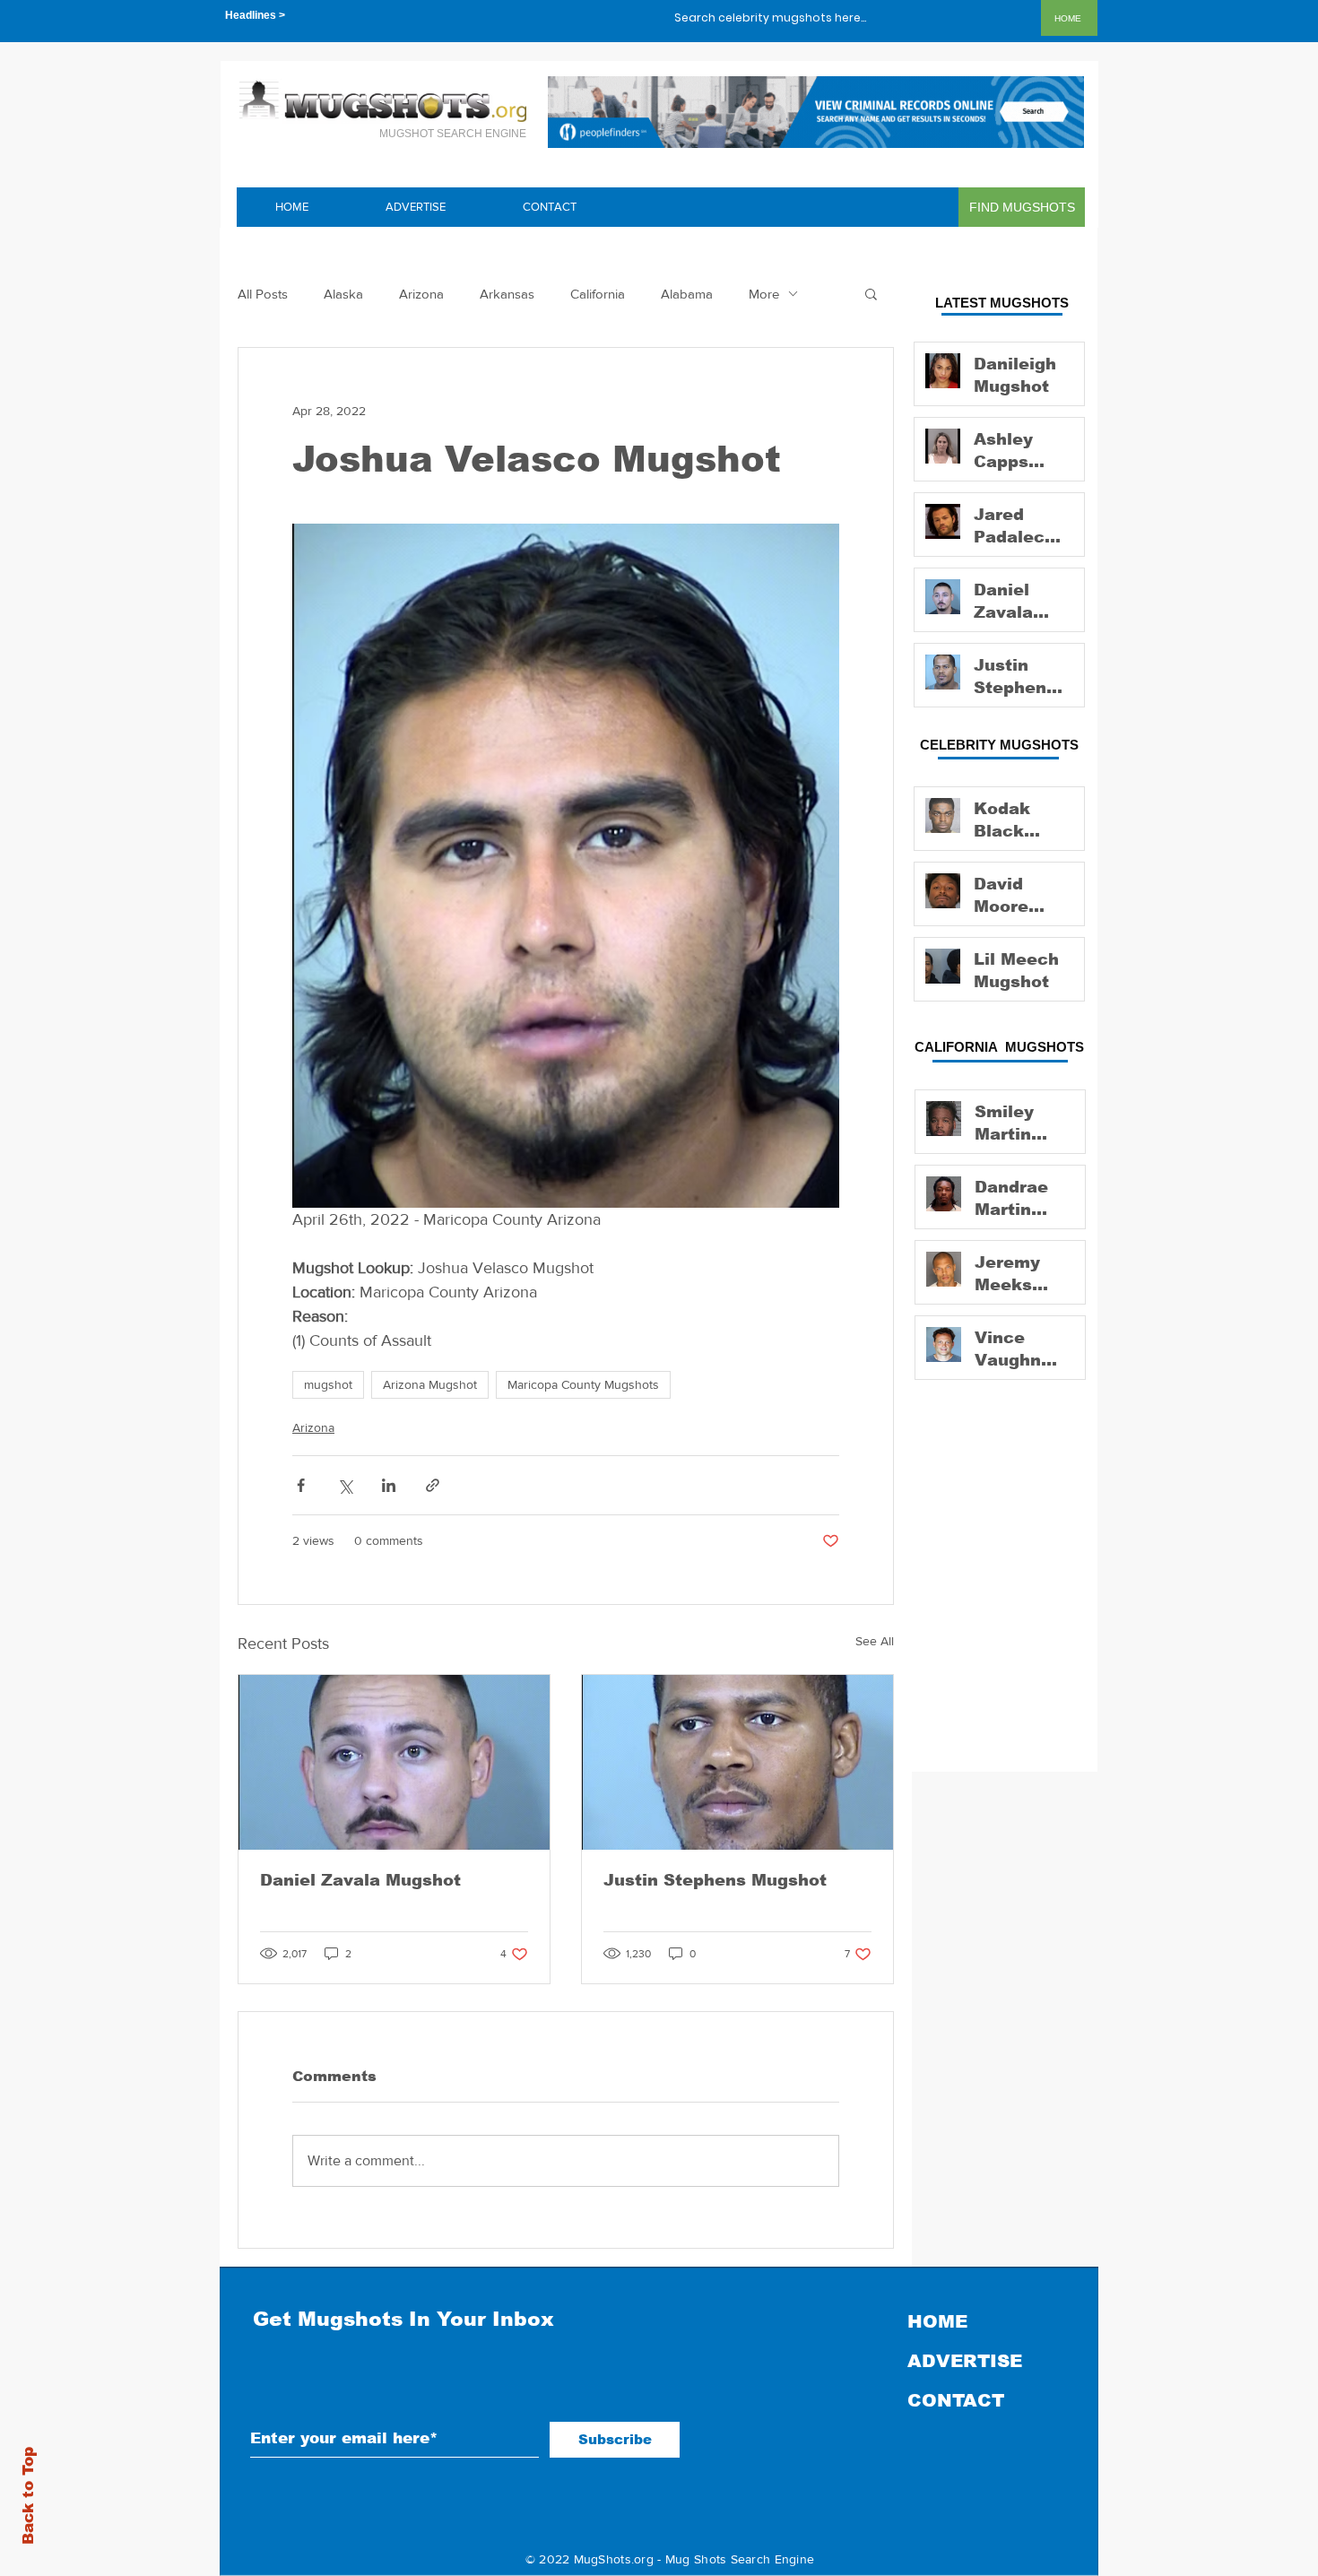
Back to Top (28, 2496)
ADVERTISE (965, 2361)
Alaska (343, 294)
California (598, 294)
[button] (871, 293)
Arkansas (507, 294)
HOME (937, 2321)
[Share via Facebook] (301, 1485)
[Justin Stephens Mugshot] (737, 1762)
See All (875, 1641)
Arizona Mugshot (430, 1384)
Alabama (687, 294)
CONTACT (956, 2400)
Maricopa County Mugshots (583, 1384)
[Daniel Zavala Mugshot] (394, 1762)
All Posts (263, 294)
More (764, 294)
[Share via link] (433, 1485)
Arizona (421, 294)
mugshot (328, 1384)
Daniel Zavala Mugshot (360, 1880)
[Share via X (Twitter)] (345, 1485)
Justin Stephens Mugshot (715, 1880)
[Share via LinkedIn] (389, 1485)
